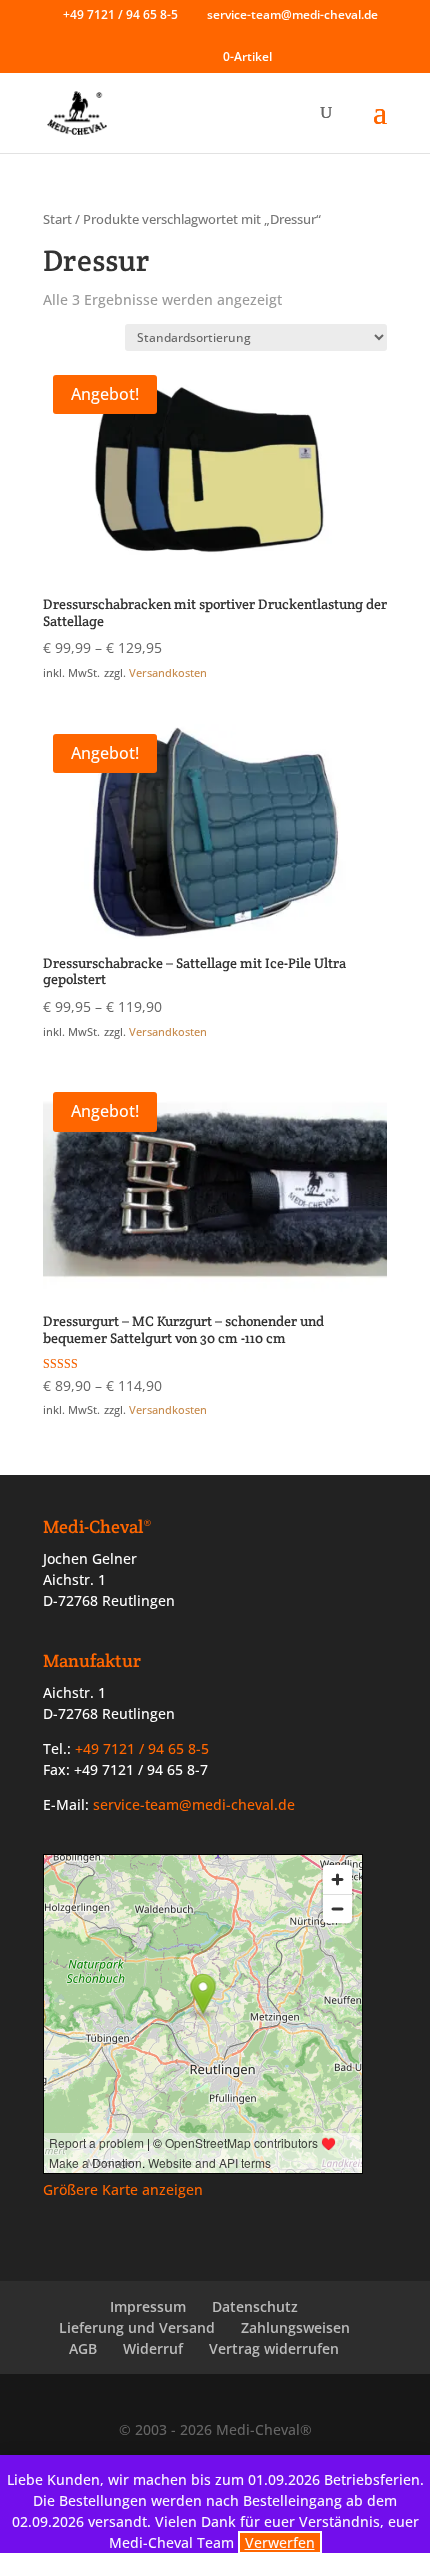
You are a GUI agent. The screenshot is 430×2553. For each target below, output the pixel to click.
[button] (380, 125)
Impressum (148, 2306)
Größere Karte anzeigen (123, 2189)
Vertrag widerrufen (274, 2348)
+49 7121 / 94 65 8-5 (120, 14)
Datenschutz (255, 2306)
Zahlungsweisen (295, 2327)
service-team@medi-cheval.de (194, 1804)
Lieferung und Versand (137, 2327)
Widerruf (153, 2348)
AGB (83, 2348)
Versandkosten (168, 672)
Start (57, 219)
